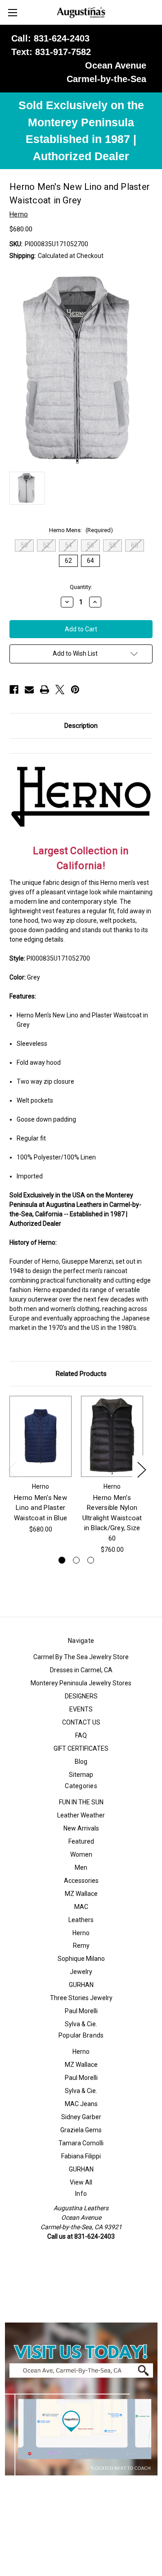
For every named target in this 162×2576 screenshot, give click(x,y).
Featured (81, 1841)
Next (141, 1469)
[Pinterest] (75, 690)
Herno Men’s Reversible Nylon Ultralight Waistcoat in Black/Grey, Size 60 (112, 1518)
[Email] (29, 690)
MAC (81, 1907)
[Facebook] (14, 690)
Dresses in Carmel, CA (81, 1670)
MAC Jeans (81, 2104)
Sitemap (81, 1775)
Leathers (81, 1920)
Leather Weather (81, 1815)
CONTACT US (81, 1722)
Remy (81, 1946)
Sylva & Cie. (81, 2024)
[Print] (45, 690)
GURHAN (81, 1985)
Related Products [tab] (81, 1374)
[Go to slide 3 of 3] (91, 1560)
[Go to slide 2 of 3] (76, 1560)
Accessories (81, 1881)
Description (81, 726)
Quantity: (81, 587)
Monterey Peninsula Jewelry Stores (81, 1683)
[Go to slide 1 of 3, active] (62, 1560)
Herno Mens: (81, 530)
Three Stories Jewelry (81, 1998)
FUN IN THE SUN (81, 1802)
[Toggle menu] (12, 12)
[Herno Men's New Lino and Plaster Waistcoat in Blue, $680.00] (40, 1436)
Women (81, 1854)
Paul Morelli (81, 2011)
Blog (81, 1762)
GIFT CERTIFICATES (81, 1748)
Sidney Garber (81, 2117)
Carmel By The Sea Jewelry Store (81, 1657)
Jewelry (81, 1972)
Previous (12, 1469)
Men (81, 1868)
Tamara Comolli (81, 2143)
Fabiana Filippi (81, 2156)
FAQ (81, 1735)
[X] (60, 690)
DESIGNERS (81, 1696)
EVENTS (81, 1709)
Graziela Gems (81, 2130)
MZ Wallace (81, 1894)
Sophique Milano (81, 1959)
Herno (81, 1933)
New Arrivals (81, 1828)
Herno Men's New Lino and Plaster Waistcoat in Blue (40, 1508)
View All (81, 2182)
